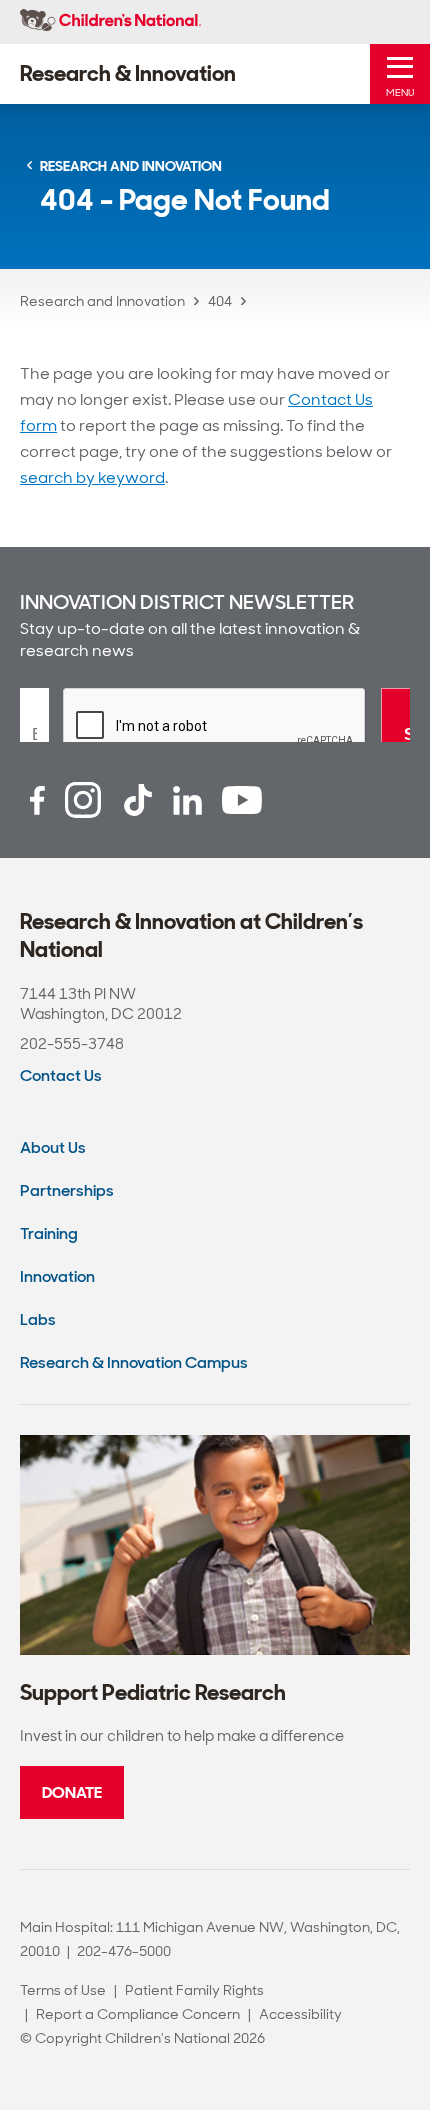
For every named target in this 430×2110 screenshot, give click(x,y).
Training (49, 1233)
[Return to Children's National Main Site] (110, 22)
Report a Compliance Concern (138, 2014)
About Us (53, 1147)
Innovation (57, 1276)
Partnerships (67, 1190)
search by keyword (92, 477)
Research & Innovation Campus (134, 1362)
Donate (72, 1792)
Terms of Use (63, 1990)
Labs (38, 1319)
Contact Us (61, 1075)
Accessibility (300, 2014)
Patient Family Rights (194, 1990)
